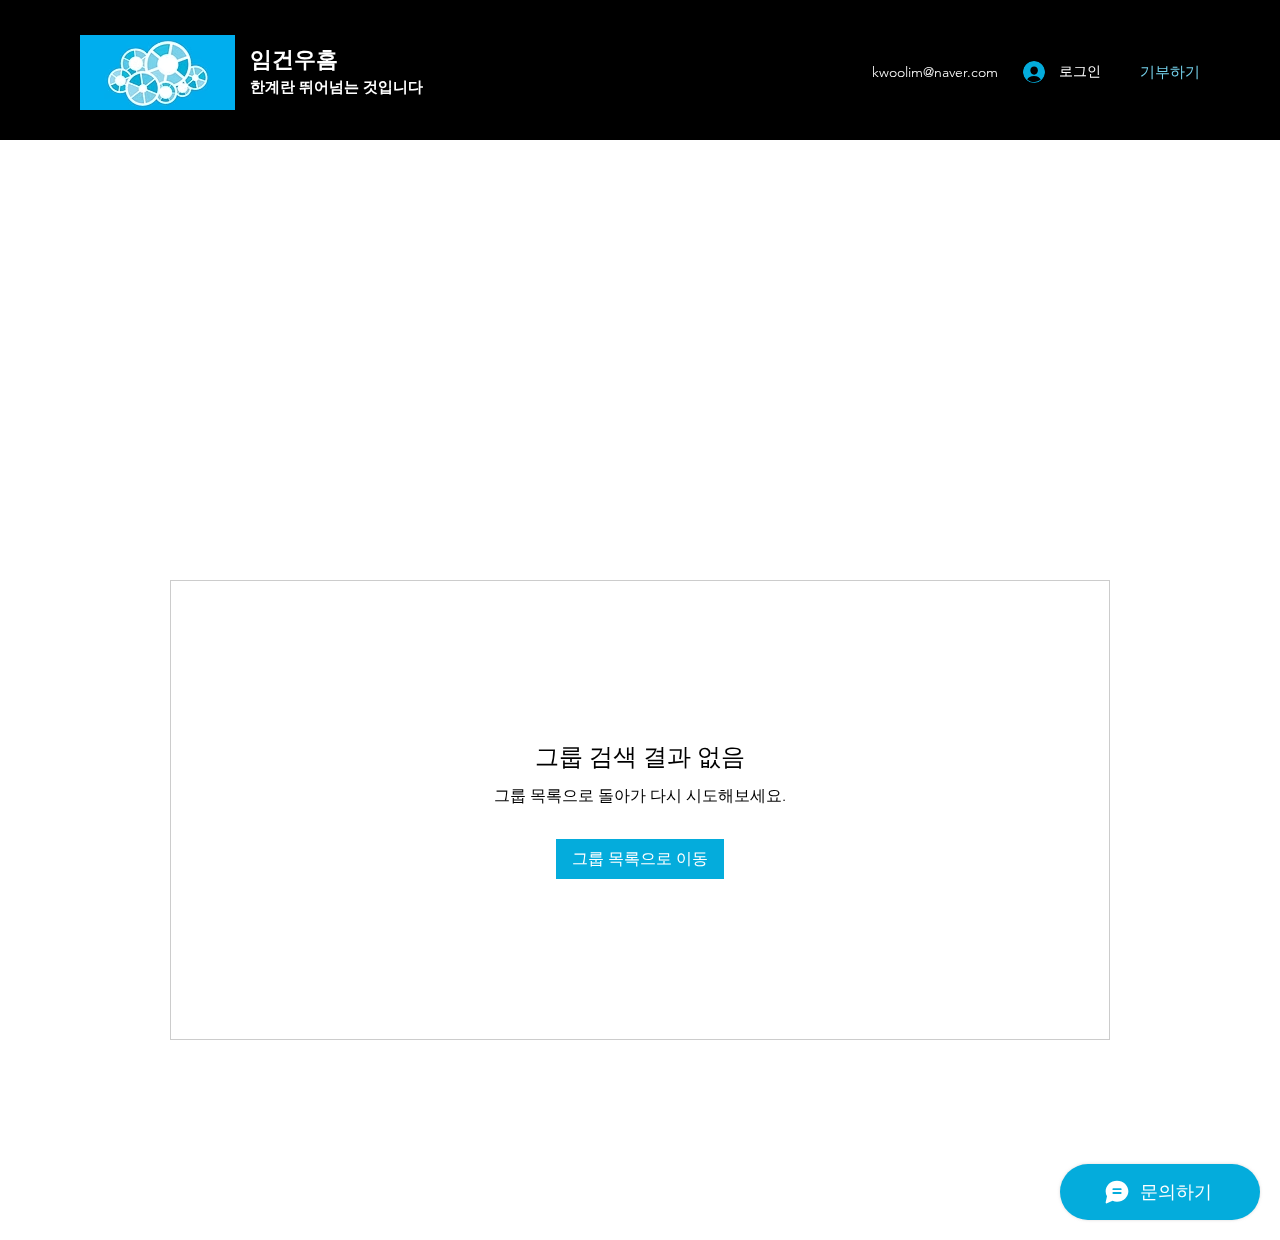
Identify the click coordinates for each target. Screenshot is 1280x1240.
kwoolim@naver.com (935, 72)
